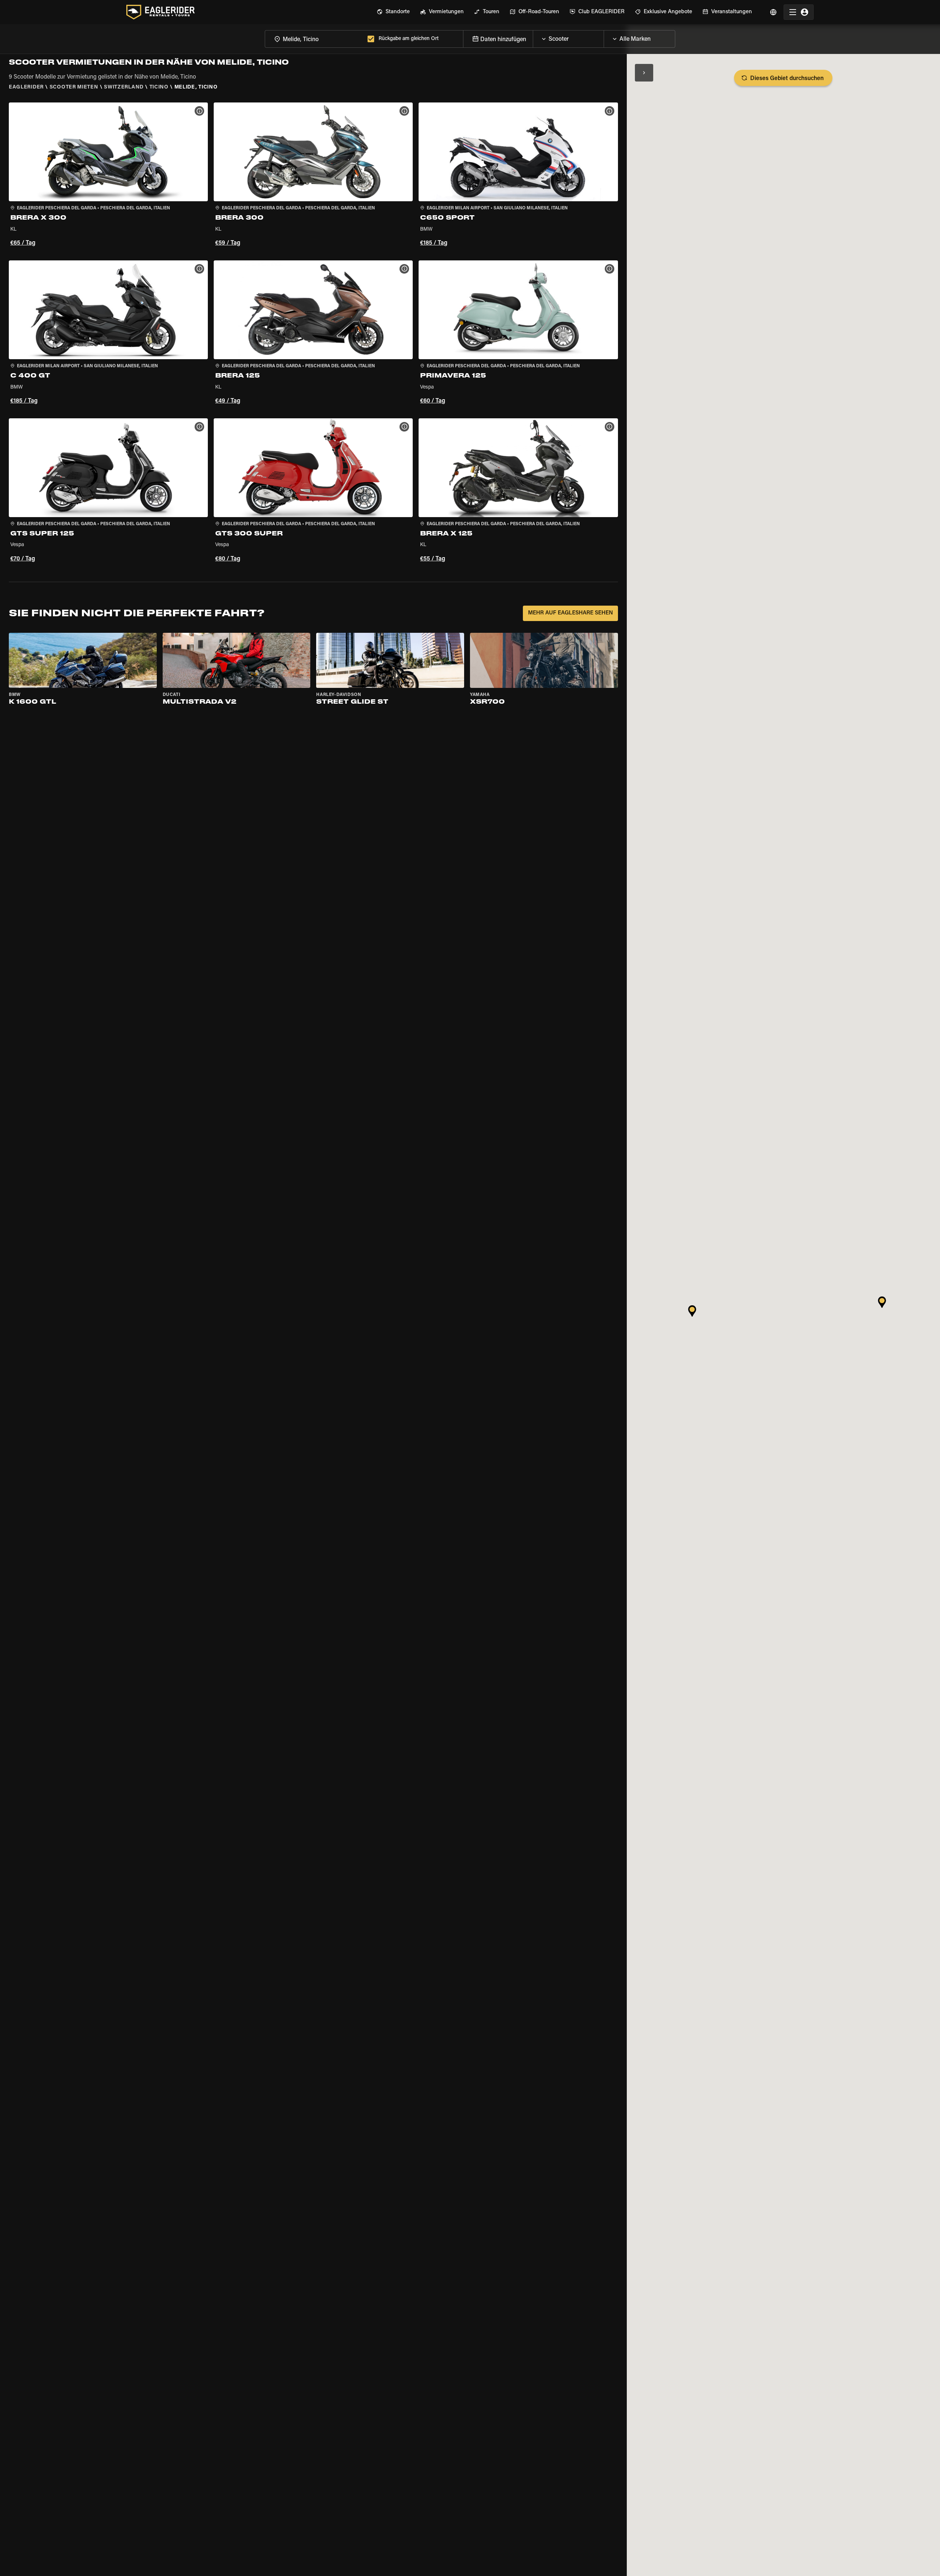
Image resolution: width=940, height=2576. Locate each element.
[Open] (604, 37)
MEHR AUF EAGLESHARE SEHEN (570, 613)
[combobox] (315, 39)
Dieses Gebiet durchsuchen (787, 79)
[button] (108, 176)
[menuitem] (393, 12)
